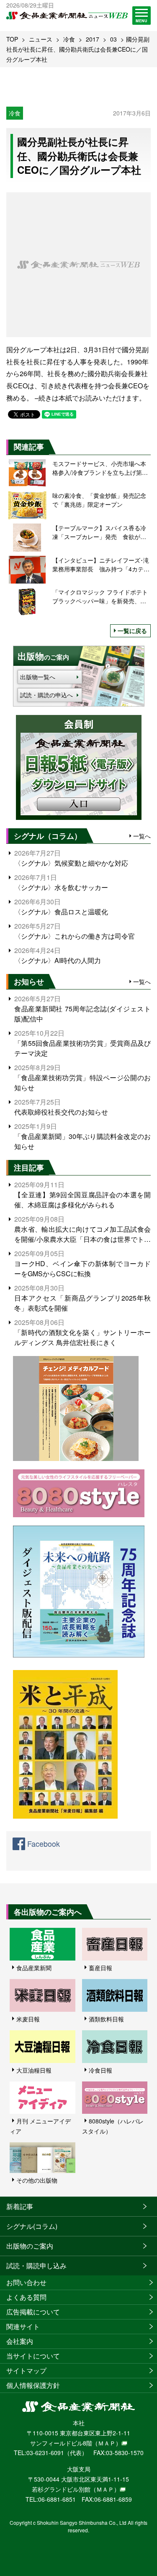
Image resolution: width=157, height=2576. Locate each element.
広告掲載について (33, 2312)
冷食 (69, 39)
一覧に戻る (132, 631)
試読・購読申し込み (36, 2266)
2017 (93, 39)
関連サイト (23, 2326)
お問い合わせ (26, 2282)
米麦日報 (28, 2019)
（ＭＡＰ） (107, 2443)
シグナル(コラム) (32, 2226)
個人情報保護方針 (33, 2385)
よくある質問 (26, 2297)
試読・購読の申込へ (46, 695)
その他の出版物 (37, 2180)
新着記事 (20, 2206)
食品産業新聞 (34, 1968)
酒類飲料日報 (106, 2019)
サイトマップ (26, 2370)
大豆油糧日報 (34, 2070)
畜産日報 (100, 1968)
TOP (12, 39)
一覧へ (142, 836)
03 (113, 39)
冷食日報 (100, 2070)
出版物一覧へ (38, 677)
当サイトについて (33, 2356)
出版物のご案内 (30, 2246)
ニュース (41, 39)
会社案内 (20, 2341)
